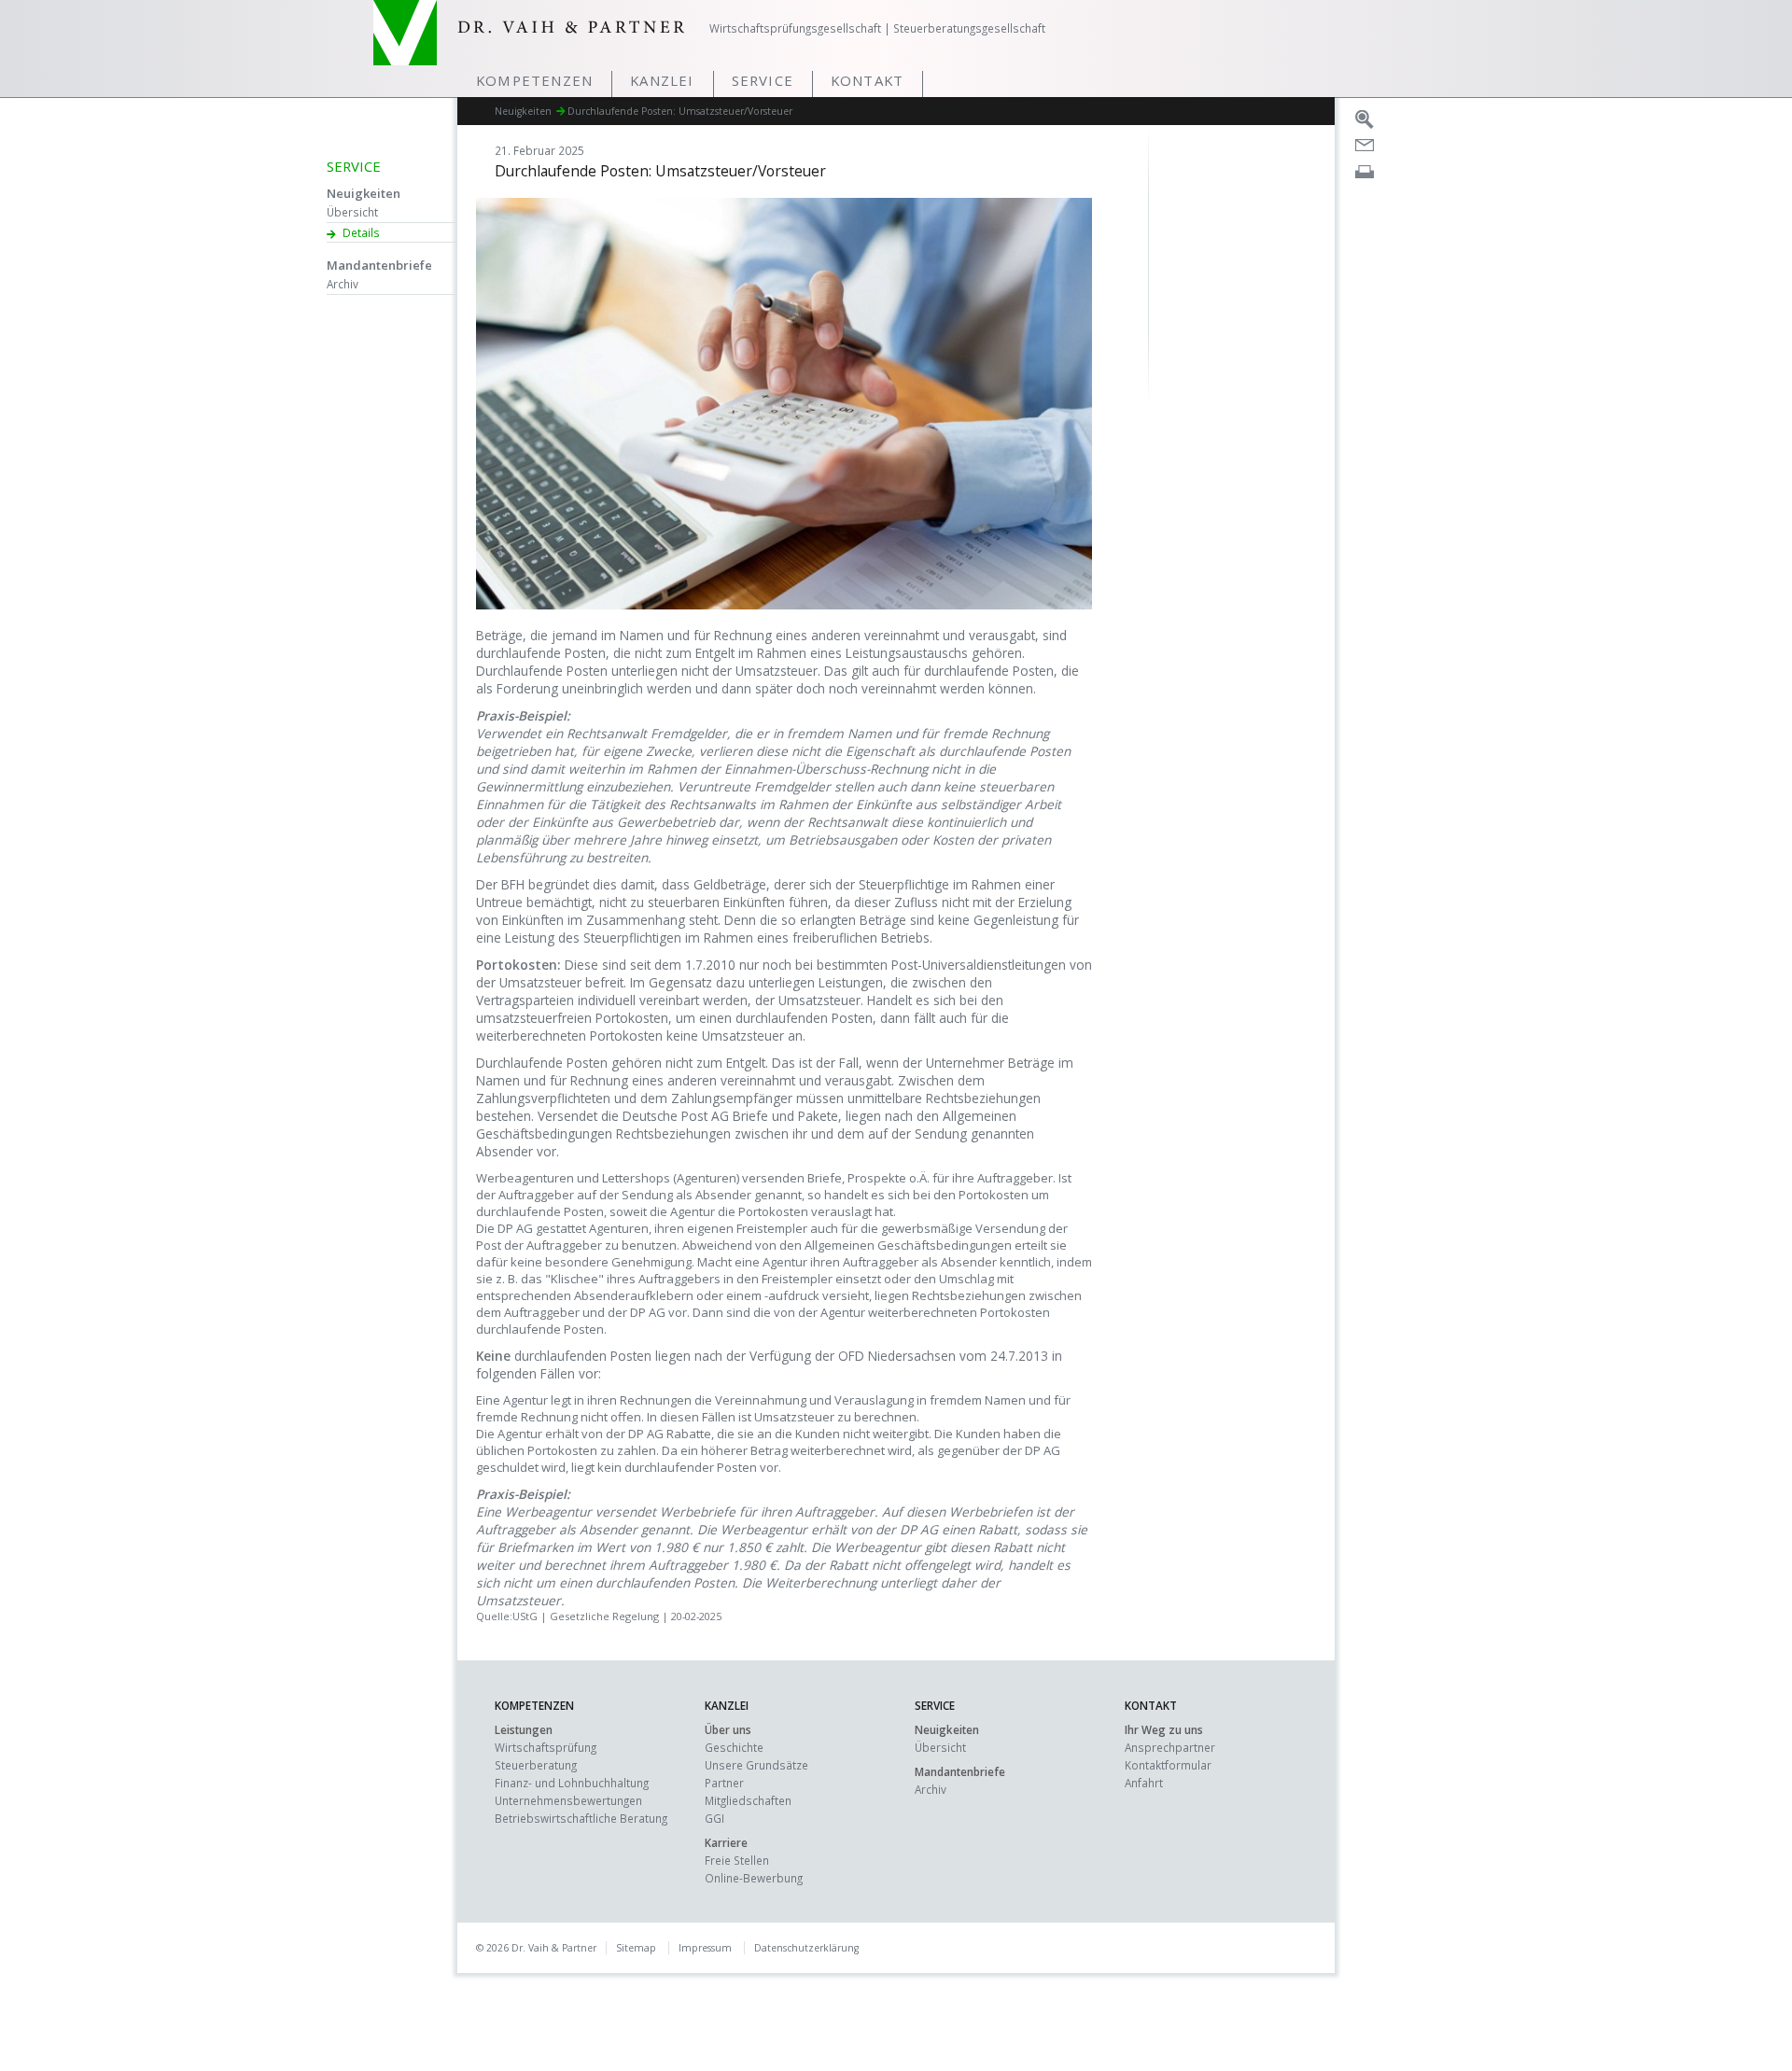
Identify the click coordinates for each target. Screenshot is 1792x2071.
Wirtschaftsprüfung (546, 1747)
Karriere (726, 1842)
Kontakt (867, 80)
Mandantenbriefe (379, 265)
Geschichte (734, 1747)
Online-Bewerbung (754, 1878)
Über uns (728, 1729)
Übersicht (352, 212)
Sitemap (636, 1948)
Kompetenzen (534, 80)
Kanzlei (662, 80)
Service (763, 80)
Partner (724, 1783)
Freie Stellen (737, 1860)
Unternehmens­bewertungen (568, 1800)
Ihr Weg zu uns (1164, 1729)
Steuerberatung (536, 1765)
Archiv (343, 284)
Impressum (705, 1948)
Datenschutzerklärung (806, 1948)
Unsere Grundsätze (756, 1765)
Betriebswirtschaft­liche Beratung (581, 1818)
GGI (714, 1818)
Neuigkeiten (364, 193)
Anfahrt (1144, 1783)
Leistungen (524, 1729)
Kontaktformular (1168, 1765)
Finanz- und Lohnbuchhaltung (572, 1783)
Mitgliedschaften (748, 1800)
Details (361, 232)
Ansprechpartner (1170, 1747)
